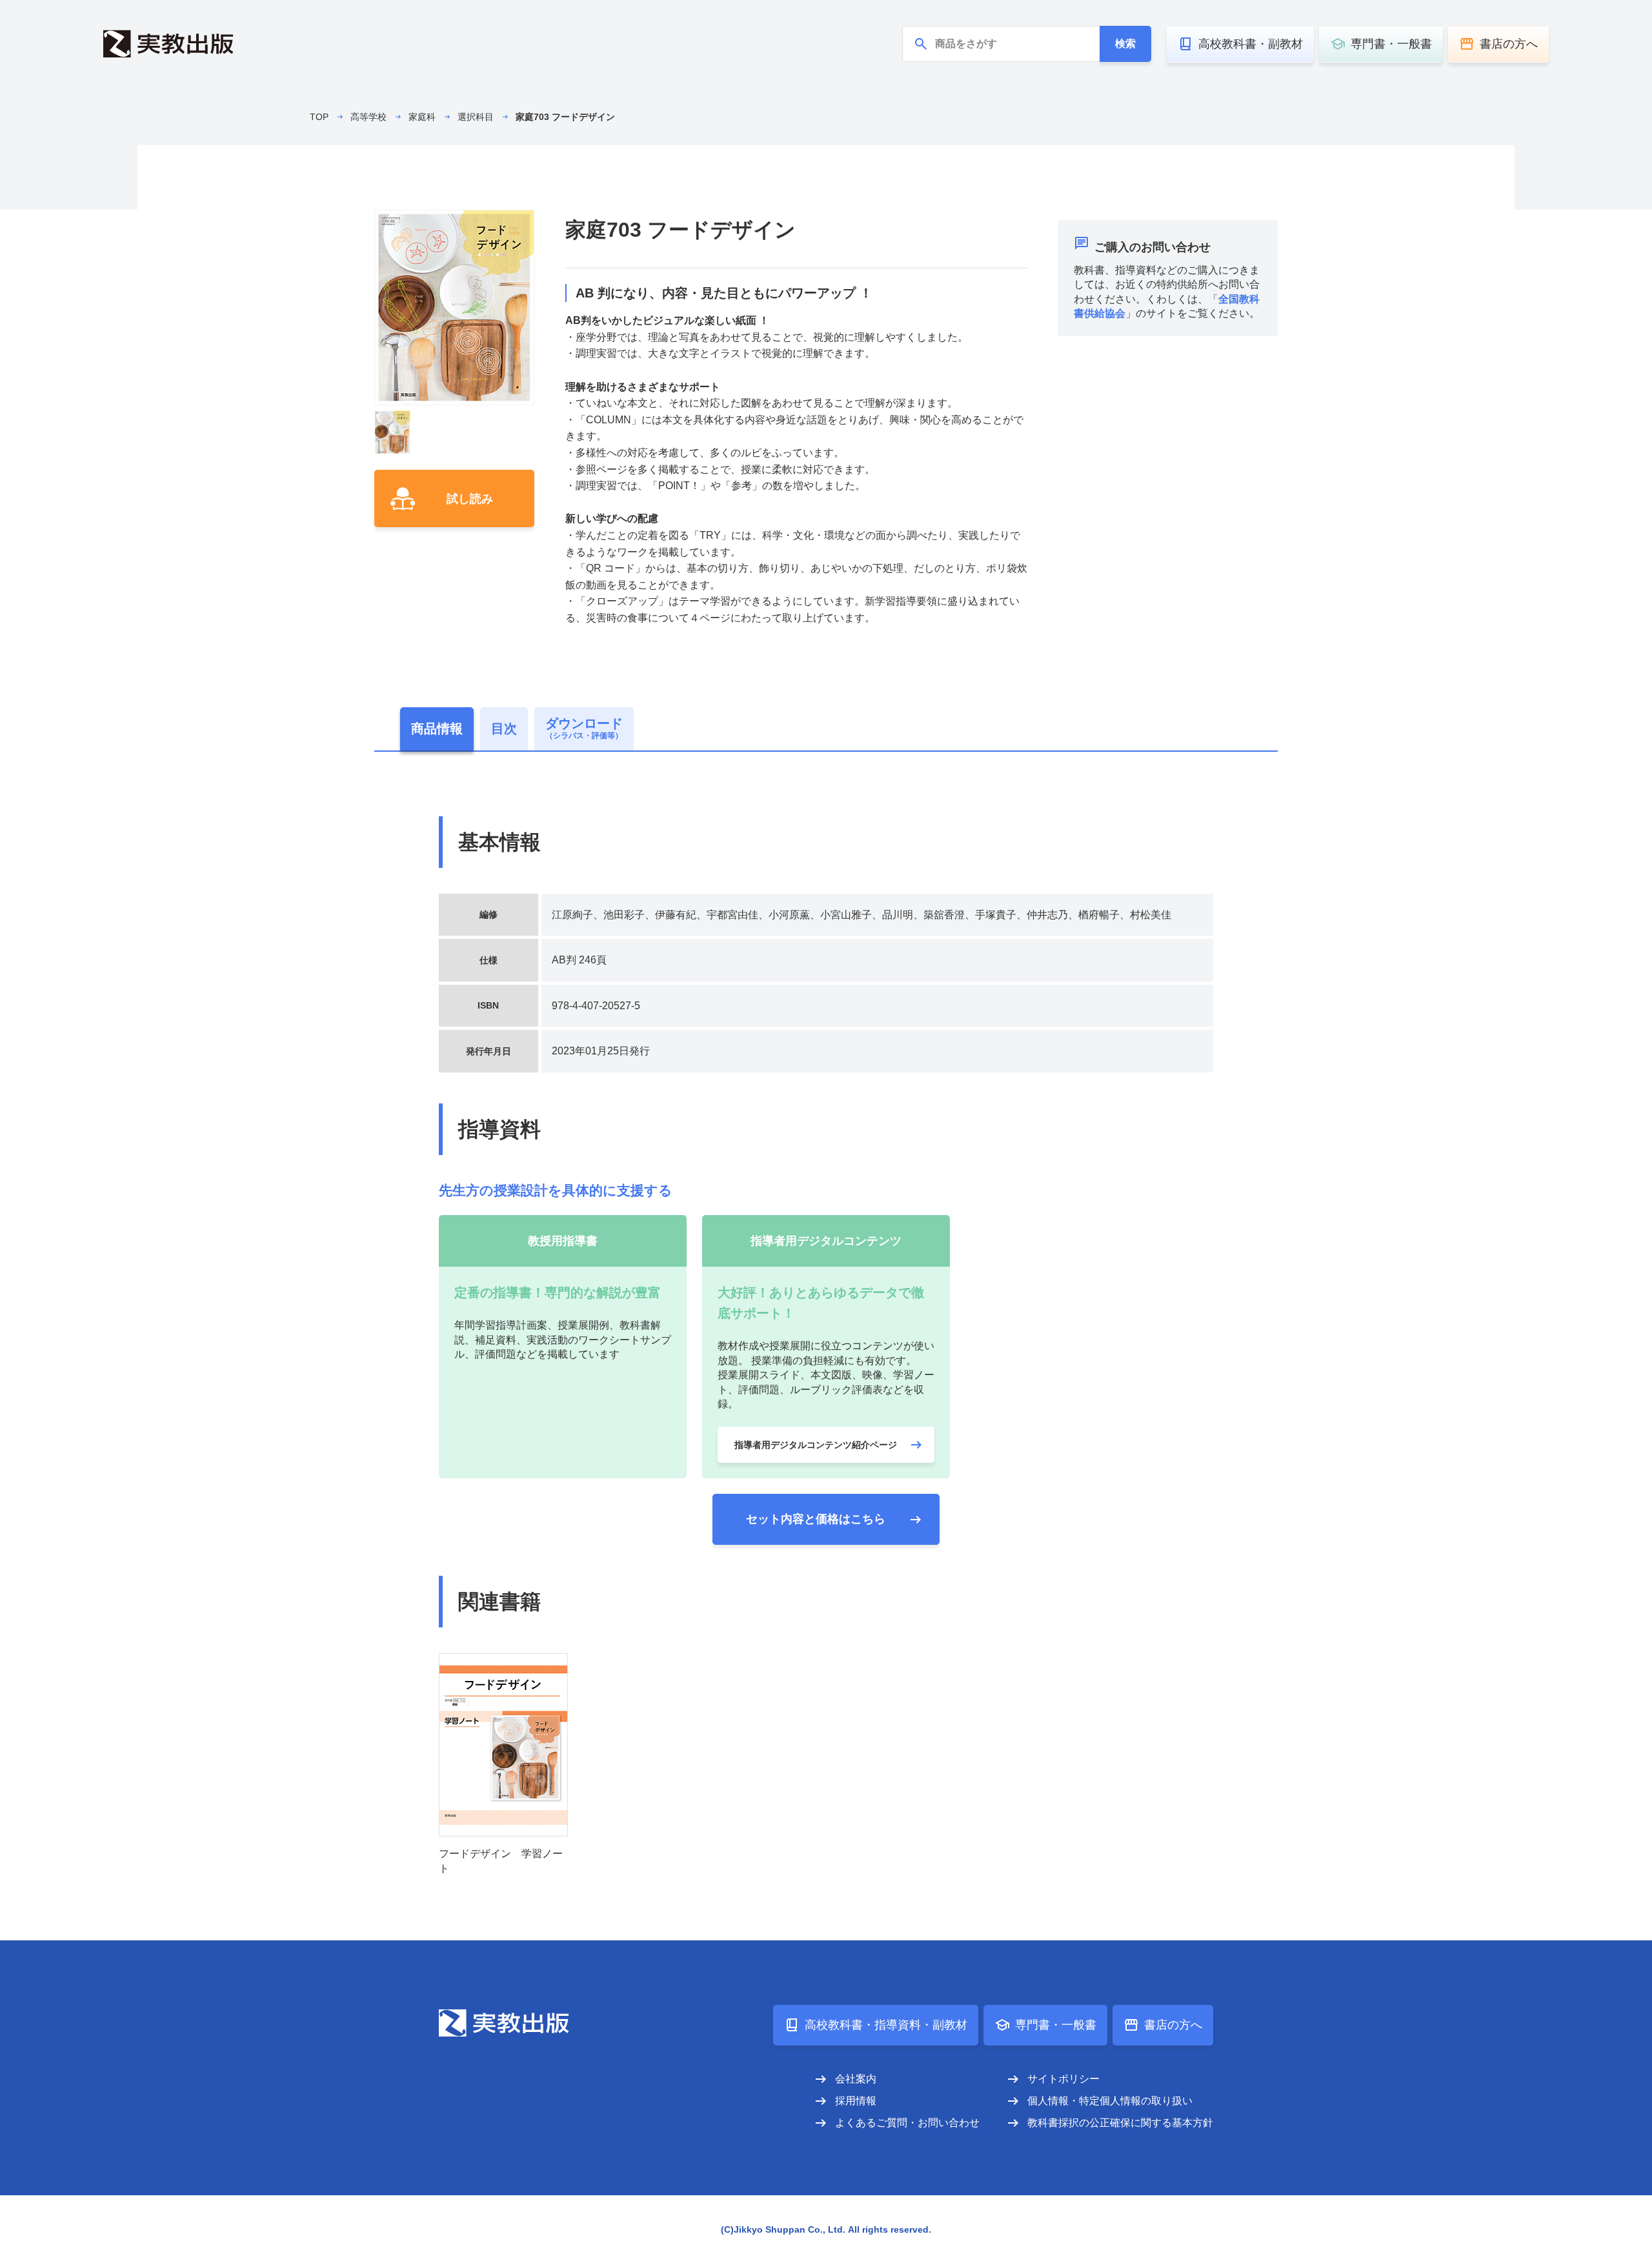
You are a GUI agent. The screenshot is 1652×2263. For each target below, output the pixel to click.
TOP (319, 117)
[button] (392, 433)
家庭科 (422, 117)
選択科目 (476, 117)
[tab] (437, 729)
